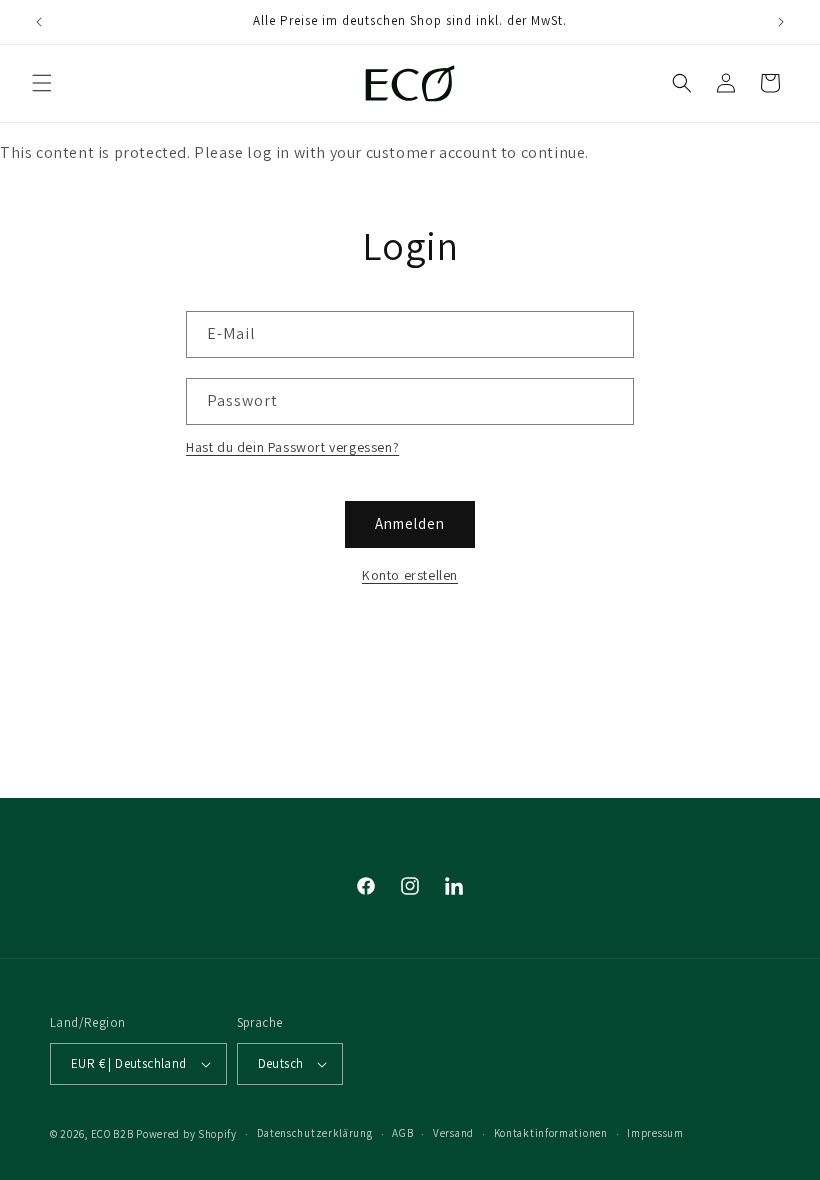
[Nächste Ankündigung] (781, 22)
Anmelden (410, 523)
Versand (453, 1133)
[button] (42, 83)
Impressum (655, 1133)
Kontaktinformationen (551, 1133)
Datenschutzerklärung (315, 1133)
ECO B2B (112, 1134)
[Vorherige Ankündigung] (39, 22)
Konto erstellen (410, 575)
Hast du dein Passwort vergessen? (292, 447)
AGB (402, 1133)
